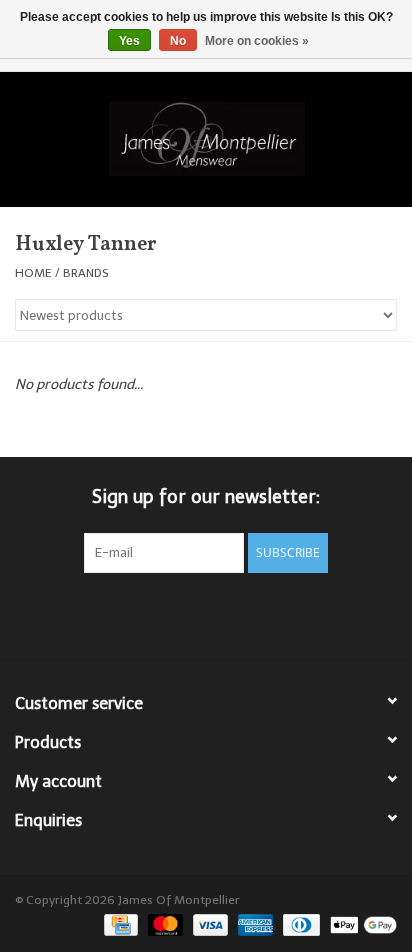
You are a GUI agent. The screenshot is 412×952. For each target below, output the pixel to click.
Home (33, 273)
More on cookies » (257, 41)
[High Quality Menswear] (237, 137)
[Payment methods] (119, 924)
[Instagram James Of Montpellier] (242, 614)
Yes (129, 41)
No (178, 41)
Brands (86, 273)
